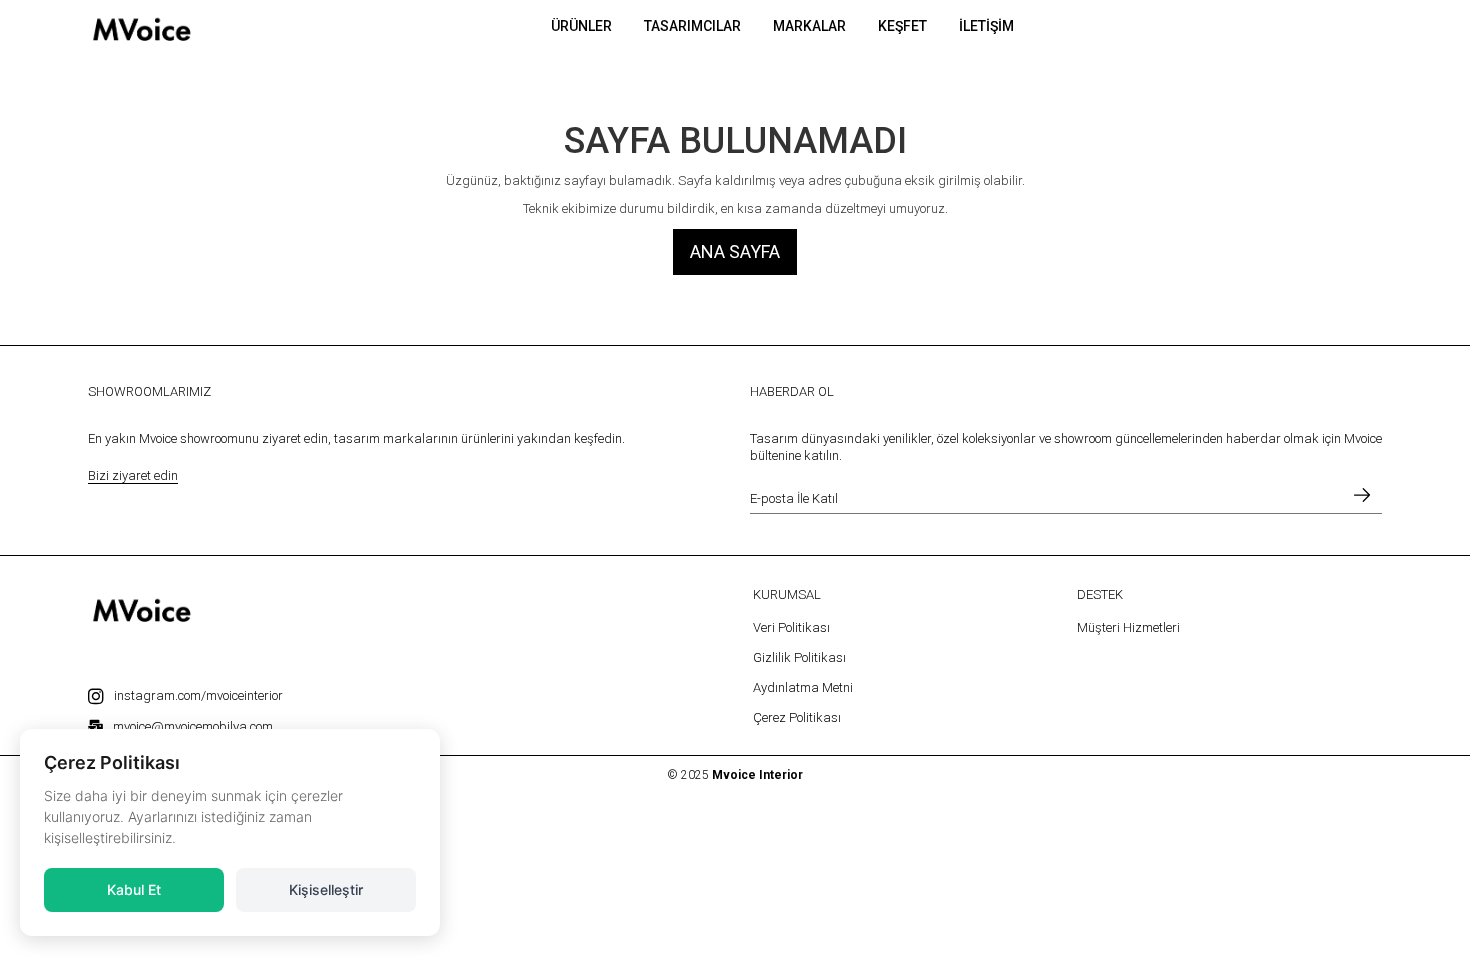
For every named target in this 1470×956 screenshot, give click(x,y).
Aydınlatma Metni (803, 687)
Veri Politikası (791, 627)
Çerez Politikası (797, 717)
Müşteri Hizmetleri (1128, 627)
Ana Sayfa (735, 251)
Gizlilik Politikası (799, 657)
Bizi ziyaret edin (133, 475)
